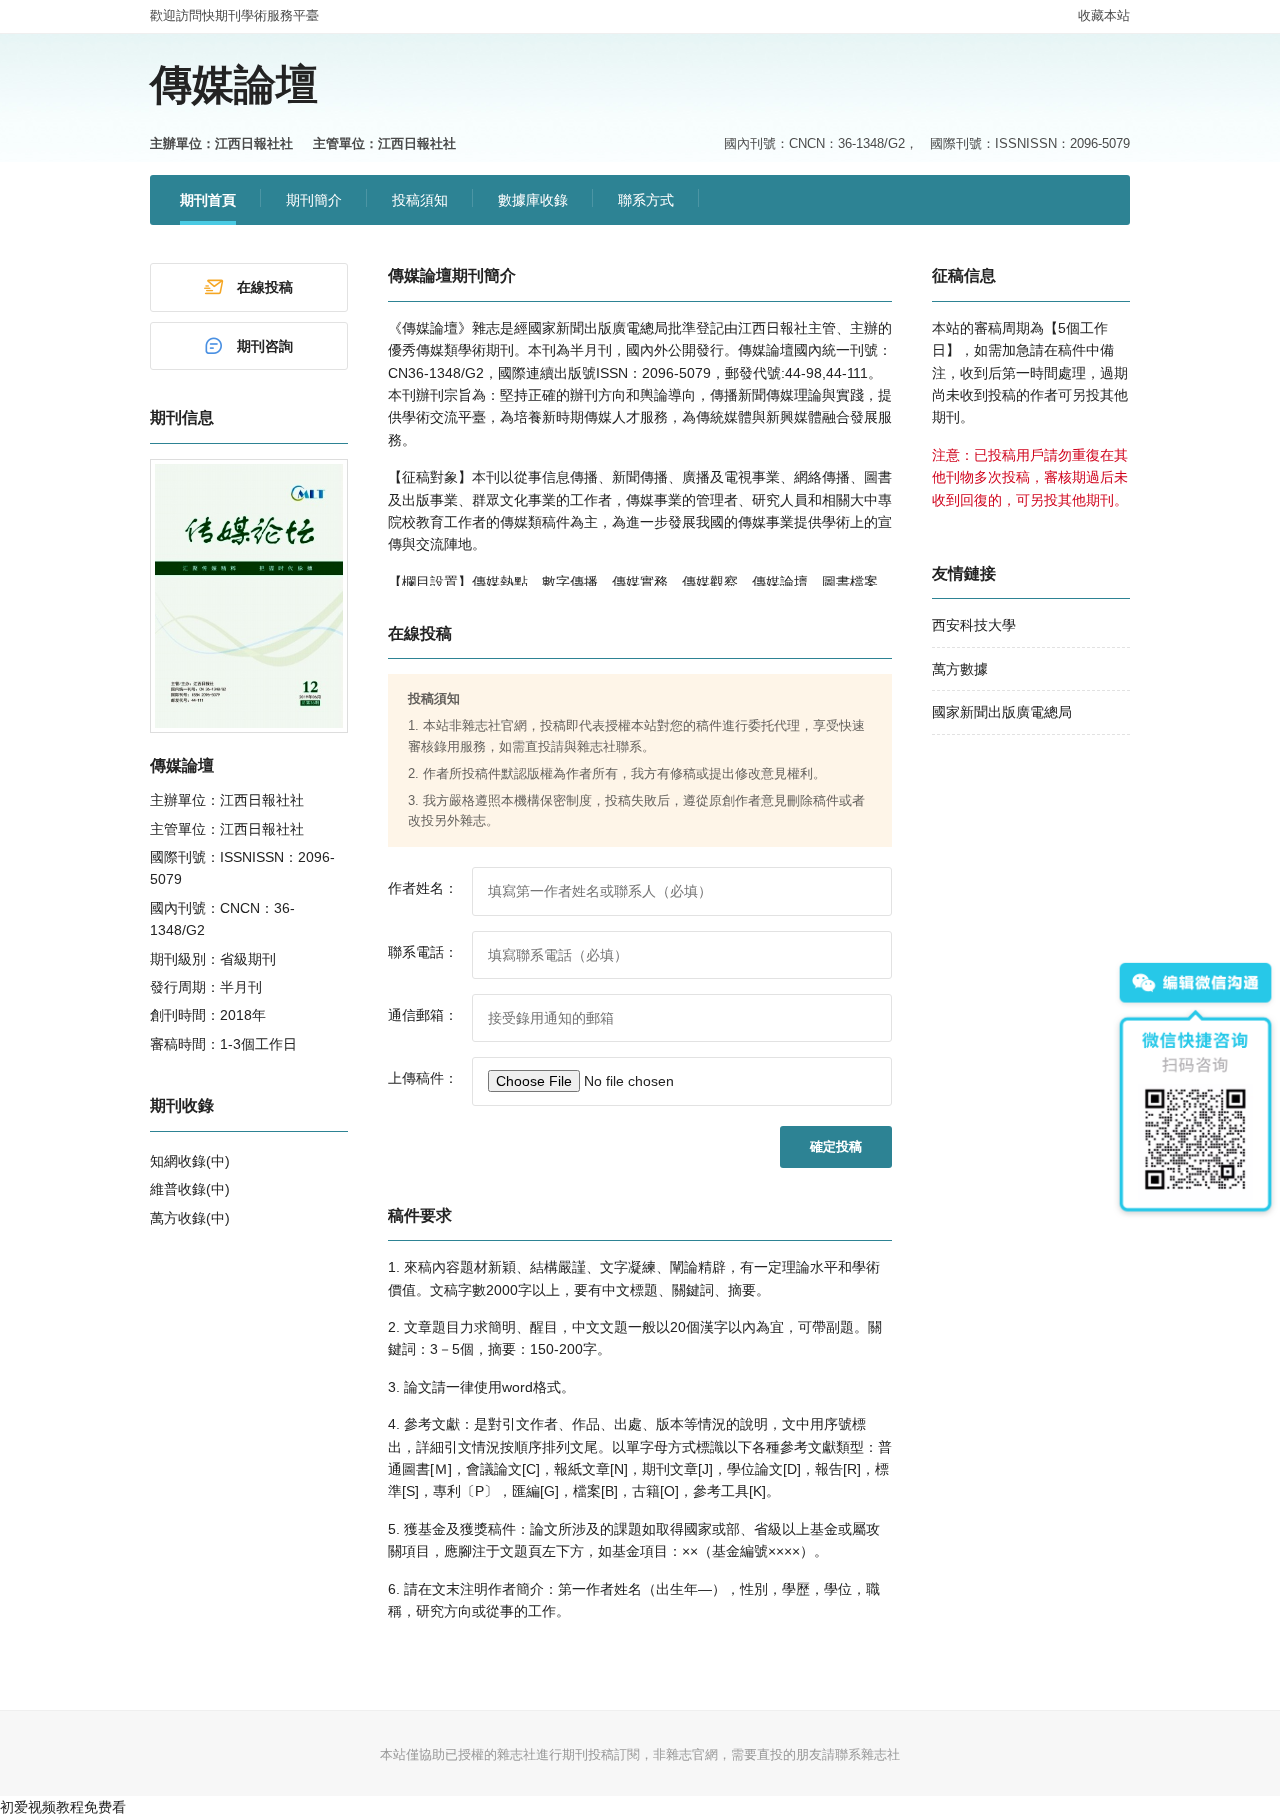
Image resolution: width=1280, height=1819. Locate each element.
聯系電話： (423, 952)
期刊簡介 (314, 200)
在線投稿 (265, 287)
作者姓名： (423, 888)
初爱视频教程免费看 (63, 1807)
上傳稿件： (423, 1078)
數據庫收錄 (533, 200)
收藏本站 (1104, 15)
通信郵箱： (423, 1015)
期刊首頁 (208, 200)
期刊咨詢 (265, 346)
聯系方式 (646, 200)
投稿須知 (420, 200)
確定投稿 (836, 1146)
